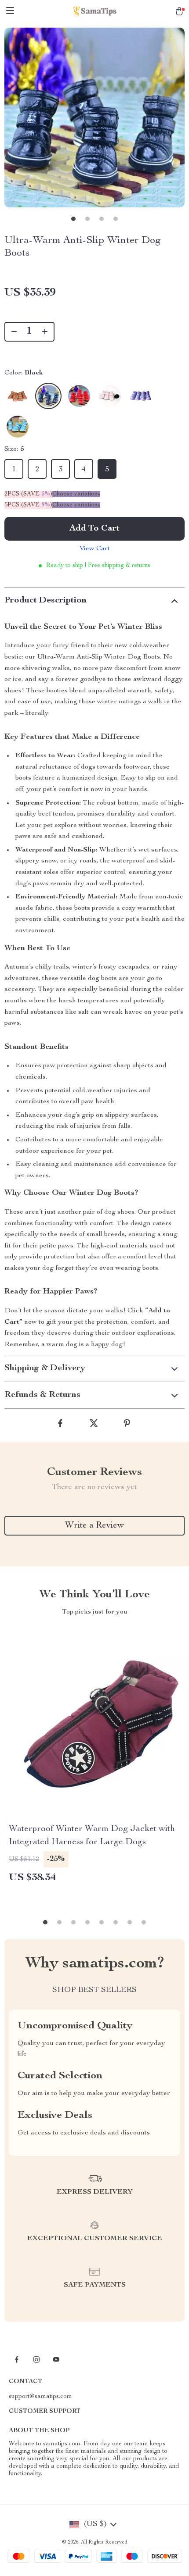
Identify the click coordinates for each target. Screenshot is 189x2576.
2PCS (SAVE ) (28, 494)
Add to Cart (94, 529)
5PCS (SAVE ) (28, 505)
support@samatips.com (40, 2397)
